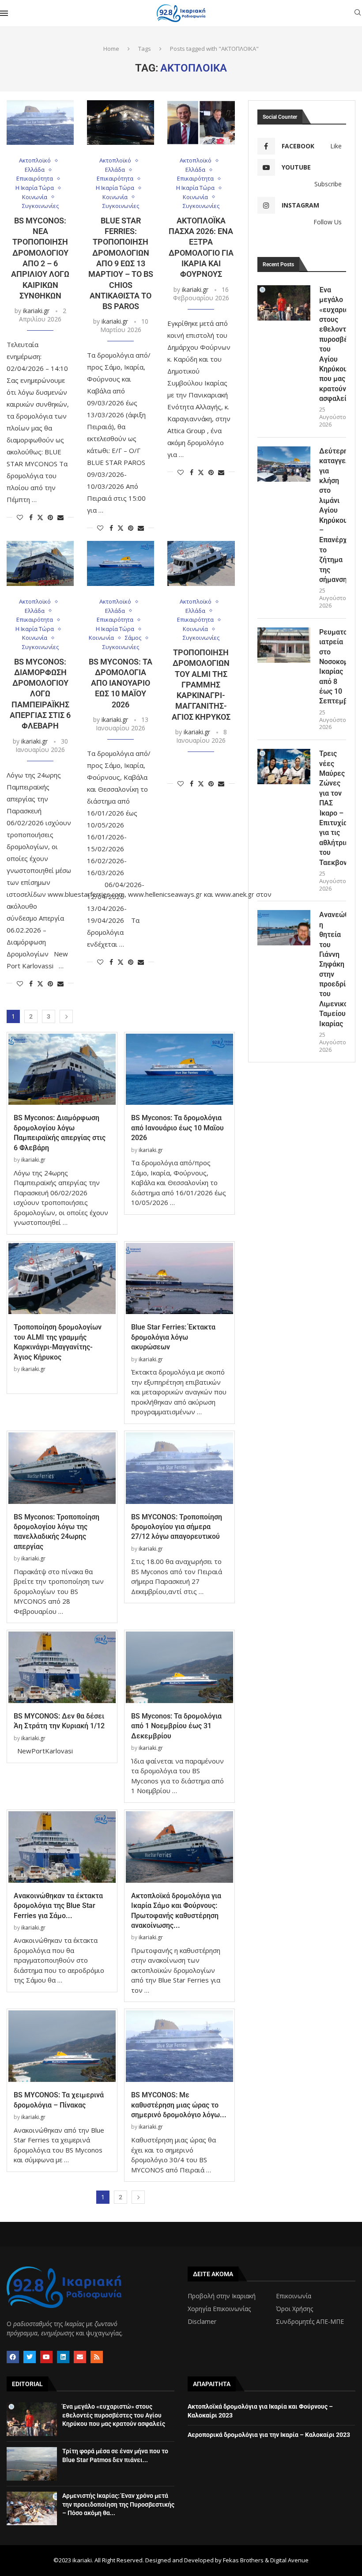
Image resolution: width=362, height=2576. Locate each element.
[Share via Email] (60, 517)
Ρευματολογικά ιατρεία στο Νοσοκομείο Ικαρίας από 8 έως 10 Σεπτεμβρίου (333, 667)
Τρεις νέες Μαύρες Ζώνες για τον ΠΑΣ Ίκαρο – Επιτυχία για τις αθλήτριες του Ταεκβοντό (333, 808)
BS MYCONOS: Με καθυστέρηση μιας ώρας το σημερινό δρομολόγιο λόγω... (179, 2105)
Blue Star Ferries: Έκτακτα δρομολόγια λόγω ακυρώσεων (173, 1337)
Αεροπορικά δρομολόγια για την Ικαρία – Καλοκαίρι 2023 (269, 2435)
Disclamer (202, 2322)
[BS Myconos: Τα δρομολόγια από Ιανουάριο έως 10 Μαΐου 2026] (121, 563)
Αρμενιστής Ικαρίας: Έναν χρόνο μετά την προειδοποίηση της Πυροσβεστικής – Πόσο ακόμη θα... (118, 2504)
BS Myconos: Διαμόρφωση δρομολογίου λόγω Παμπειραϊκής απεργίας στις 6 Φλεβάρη (40, 694)
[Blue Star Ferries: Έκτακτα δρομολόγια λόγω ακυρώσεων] (179, 1279)
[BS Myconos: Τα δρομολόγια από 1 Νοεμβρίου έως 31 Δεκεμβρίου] (179, 1667)
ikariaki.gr (36, 311)
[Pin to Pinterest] (50, 517)
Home (111, 49)
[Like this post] (20, 517)
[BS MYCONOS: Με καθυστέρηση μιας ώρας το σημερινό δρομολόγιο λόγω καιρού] (179, 2046)
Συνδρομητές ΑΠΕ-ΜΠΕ (310, 2322)
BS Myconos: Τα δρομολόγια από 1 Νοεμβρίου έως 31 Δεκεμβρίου (176, 1726)
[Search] (358, 13)
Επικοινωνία (294, 2296)
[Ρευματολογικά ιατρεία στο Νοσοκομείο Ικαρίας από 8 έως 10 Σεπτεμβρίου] (284, 645)
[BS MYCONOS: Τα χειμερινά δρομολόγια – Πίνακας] (62, 2046)
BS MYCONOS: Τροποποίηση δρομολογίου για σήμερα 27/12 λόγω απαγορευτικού (177, 1527)
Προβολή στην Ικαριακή (222, 2296)
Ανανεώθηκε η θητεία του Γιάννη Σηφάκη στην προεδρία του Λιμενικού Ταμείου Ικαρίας (333, 969)
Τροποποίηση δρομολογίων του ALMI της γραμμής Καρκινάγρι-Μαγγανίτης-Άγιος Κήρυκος (201, 685)
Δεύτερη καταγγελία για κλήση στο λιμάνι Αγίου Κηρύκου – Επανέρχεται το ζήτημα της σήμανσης (333, 515)
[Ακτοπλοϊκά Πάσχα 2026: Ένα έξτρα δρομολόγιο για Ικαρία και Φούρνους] (201, 123)
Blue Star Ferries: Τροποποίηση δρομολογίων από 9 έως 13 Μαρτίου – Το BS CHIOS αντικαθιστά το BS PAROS (121, 263)
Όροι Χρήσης (294, 2309)
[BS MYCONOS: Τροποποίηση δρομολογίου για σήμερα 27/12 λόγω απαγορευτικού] (179, 1468)
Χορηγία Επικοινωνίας (219, 2309)
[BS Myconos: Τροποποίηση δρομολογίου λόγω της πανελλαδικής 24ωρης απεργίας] (62, 1468)
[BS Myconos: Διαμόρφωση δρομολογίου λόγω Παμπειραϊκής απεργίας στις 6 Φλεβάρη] (40, 563)
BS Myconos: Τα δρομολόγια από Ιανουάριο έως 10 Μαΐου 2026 (121, 683)
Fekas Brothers (243, 2560)
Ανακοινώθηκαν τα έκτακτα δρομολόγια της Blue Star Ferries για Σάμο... (58, 1906)
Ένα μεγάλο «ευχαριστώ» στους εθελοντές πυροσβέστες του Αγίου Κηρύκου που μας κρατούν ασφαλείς (333, 344)
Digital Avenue (289, 2560)
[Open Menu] (4, 13)
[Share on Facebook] (31, 517)
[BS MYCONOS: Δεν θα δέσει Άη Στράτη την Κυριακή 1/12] (62, 1667)
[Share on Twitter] (40, 517)
